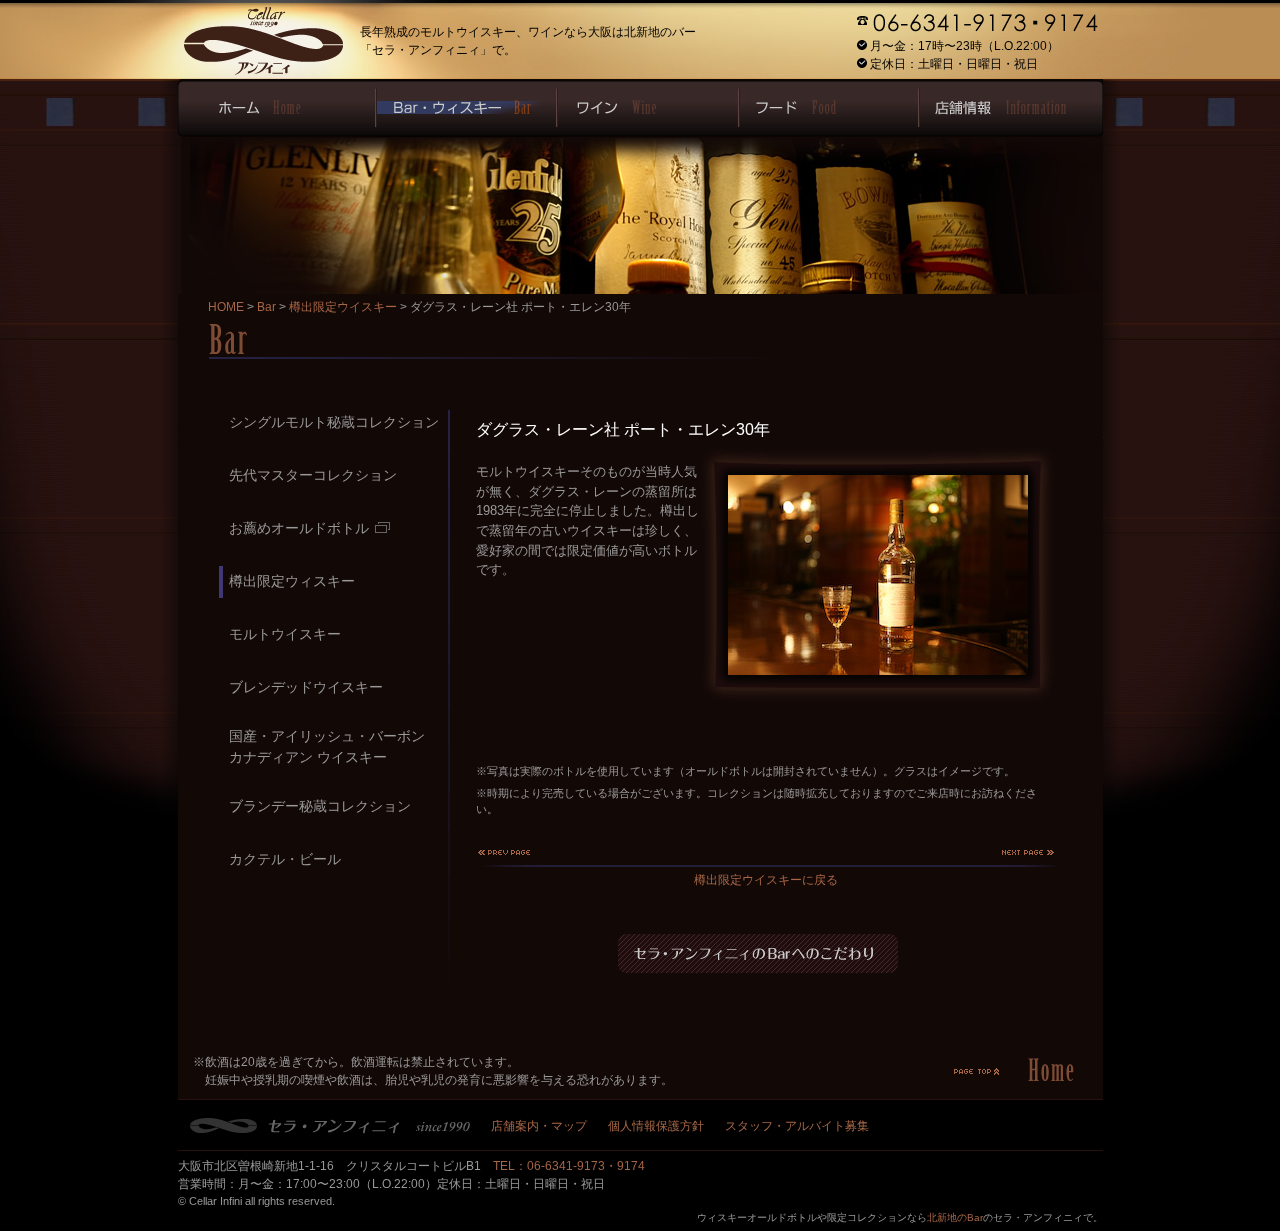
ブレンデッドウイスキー (306, 687)
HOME (226, 307)
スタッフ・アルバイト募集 (797, 1126)
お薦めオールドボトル (299, 528)
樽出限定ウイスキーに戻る (766, 880)
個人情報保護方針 (656, 1126)
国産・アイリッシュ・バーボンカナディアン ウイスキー (327, 746)
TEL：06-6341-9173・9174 (569, 1166)
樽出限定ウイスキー (343, 307)
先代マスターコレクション (313, 475)
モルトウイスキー (285, 634)
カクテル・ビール (285, 859)
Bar (266, 307)
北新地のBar (955, 1217)
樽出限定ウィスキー (292, 581)
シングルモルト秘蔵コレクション (334, 422)
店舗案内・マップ (539, 1126)
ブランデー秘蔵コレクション (320, 806)
